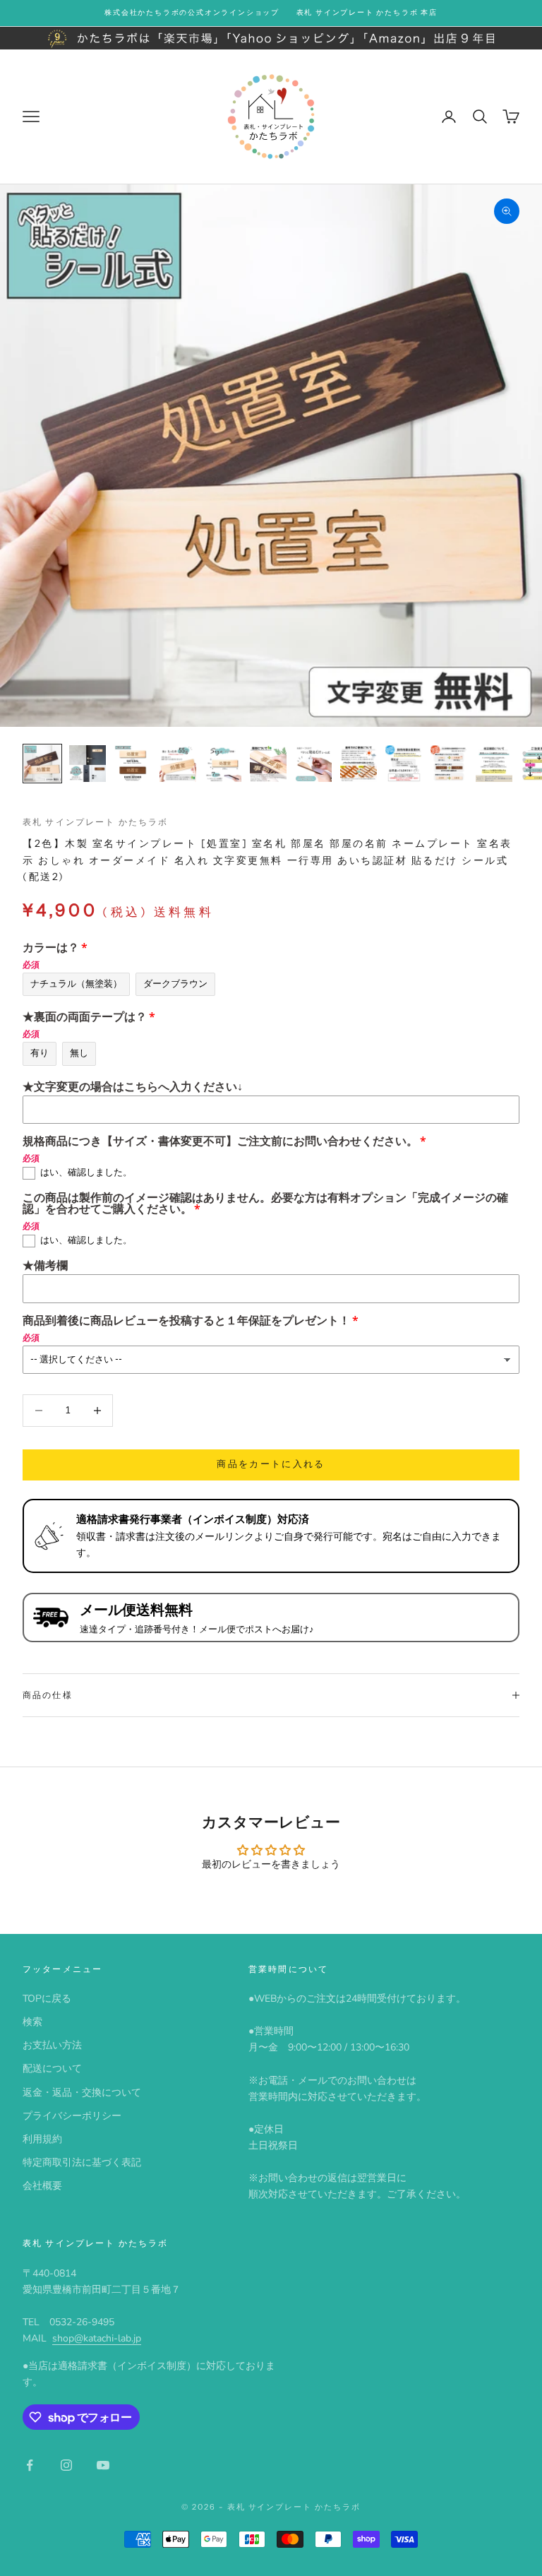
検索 (32, 2022)
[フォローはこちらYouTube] (103, 2465)
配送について (52, 2068)
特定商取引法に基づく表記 (82, 2162)
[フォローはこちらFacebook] (30, 2465)
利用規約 (42, 2139)
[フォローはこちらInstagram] (66, 2465)
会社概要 (42, 2186)
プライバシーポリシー (72, 2116)
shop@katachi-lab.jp (97, 2338)
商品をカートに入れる (271, 1464)
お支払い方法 (52, 2045)
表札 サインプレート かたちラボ (96, 822)
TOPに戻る (47, 1999)
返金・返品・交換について (82, 2093)
